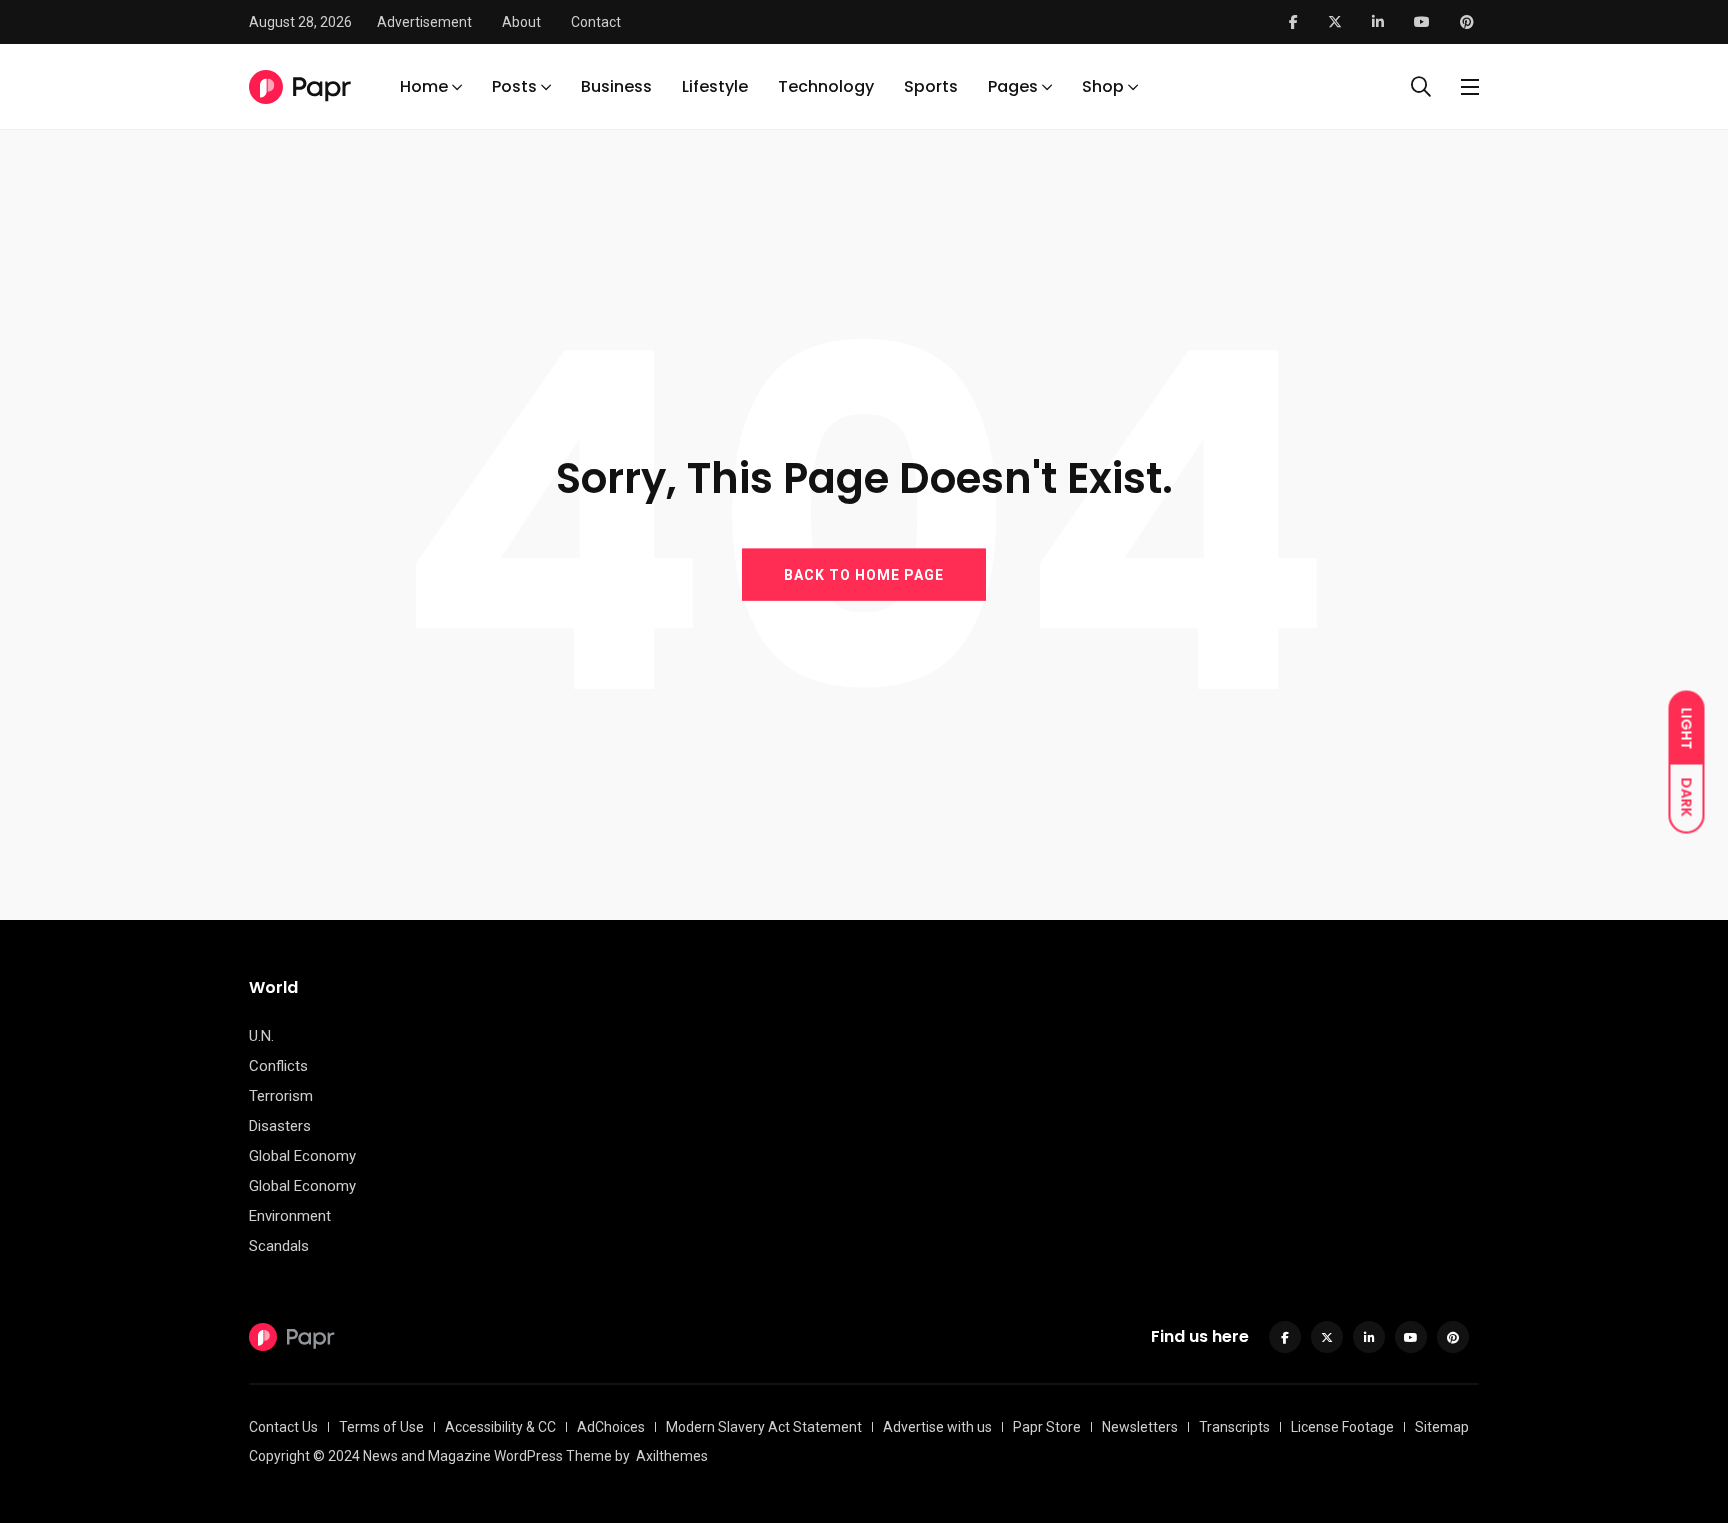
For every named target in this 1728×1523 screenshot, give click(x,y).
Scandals (279, 1246)
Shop (1103, 86)
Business (616, 86)
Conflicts (278, 1066)
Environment (290, 1216)
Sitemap (1442, 1427)
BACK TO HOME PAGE (864, 574)
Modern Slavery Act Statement (764, 1427)
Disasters (280, 1126)
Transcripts (1234, 1427)
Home (424, 86)
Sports (931, 86)
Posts (514, 86)
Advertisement (424, 22)
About (521, 22)
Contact (596, 22)
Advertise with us (937, 1427)
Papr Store (1047, 1427)
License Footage (1342, 1427)
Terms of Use (381, 1427)
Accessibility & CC (500, 1427)
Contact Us (283, 1427)
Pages (1013, 86)
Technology (826, 86)
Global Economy (302, 1156)
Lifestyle (715, 86)
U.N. (261, 1036)
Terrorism (281, 1096)
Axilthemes (672, 1456)
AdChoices (611, 1427)
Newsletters (1140, 1427)
